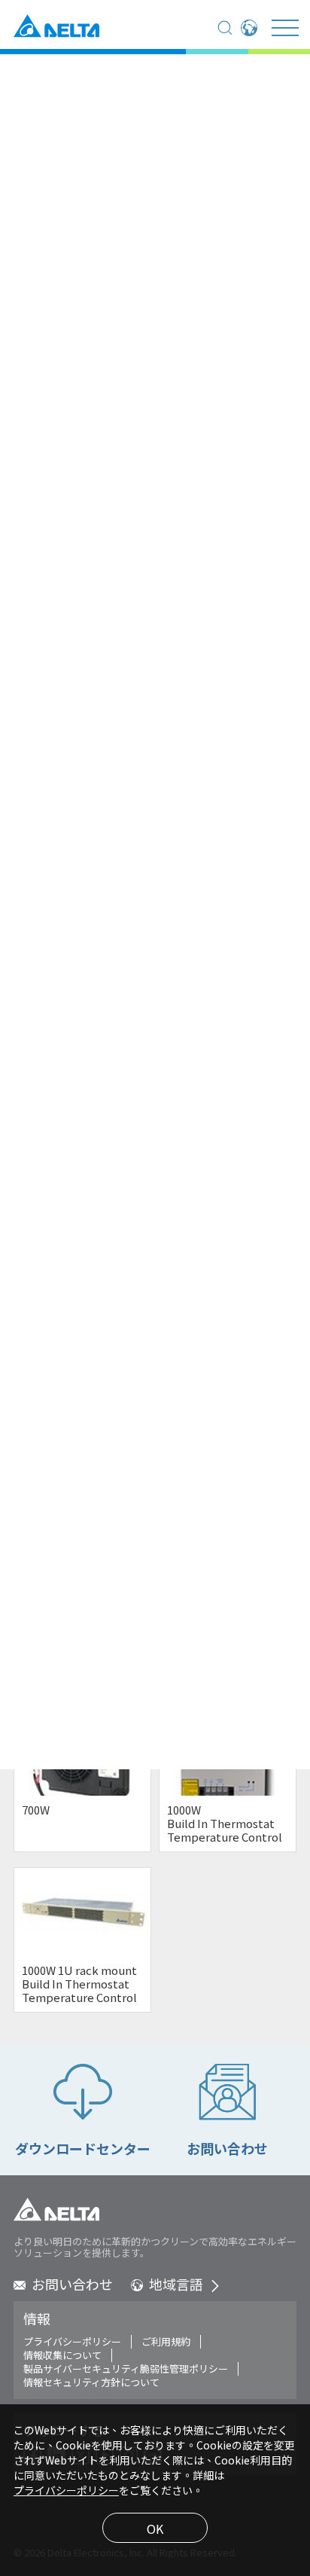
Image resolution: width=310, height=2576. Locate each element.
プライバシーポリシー (72, 2342)
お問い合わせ (72, 2284)
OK (155, 2529)
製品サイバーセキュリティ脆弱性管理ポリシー (126, 2369)
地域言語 (176, 2284)
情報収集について (62, 2355)
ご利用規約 (166, 2342)
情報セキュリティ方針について (91, 2382)
